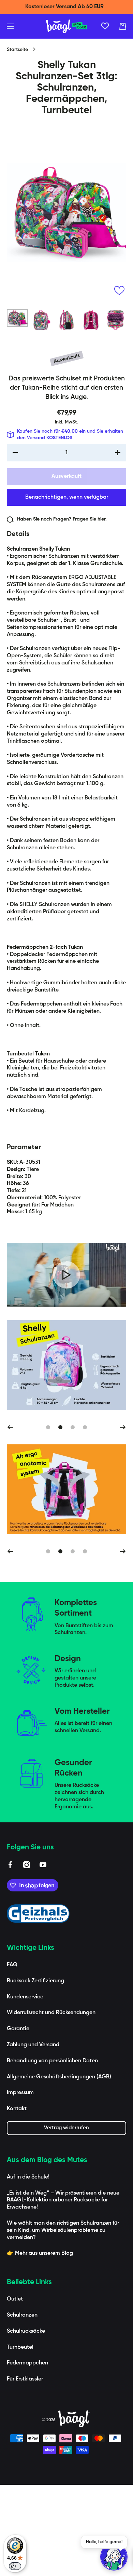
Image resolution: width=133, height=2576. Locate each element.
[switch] (15, 2566)
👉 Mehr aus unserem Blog (40, 2345)
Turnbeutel (20, 2439)
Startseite (17, 50)
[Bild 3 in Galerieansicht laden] (66, 320)
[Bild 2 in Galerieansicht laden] (42, 320)
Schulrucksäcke (26, 2423)
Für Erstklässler (25, 2470)
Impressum (20, 2184)
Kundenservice (25, 2088)
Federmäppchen (27, 2454)
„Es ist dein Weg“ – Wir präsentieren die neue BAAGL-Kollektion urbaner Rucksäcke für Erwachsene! (63, 2292)
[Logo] (66, 26)
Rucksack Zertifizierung (35, 2072)
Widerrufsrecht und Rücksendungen (51, 2104)
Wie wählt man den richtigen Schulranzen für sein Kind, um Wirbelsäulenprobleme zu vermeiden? (63, 2322)
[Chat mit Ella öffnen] (114, 2557)
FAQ (12, 2056)
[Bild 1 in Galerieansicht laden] (17, 318)
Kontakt (17, 2200)
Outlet (15, 2390)
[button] (123, 26)
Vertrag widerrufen (66, 2219)
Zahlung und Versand (33, 2136)
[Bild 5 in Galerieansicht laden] (116, 320)
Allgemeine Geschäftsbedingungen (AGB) (59, 2168)
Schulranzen (22, 2406)
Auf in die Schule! (28, 2268)
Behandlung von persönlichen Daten (52, 2152)
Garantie (18, 2120)
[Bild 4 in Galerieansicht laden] (91, 320)
